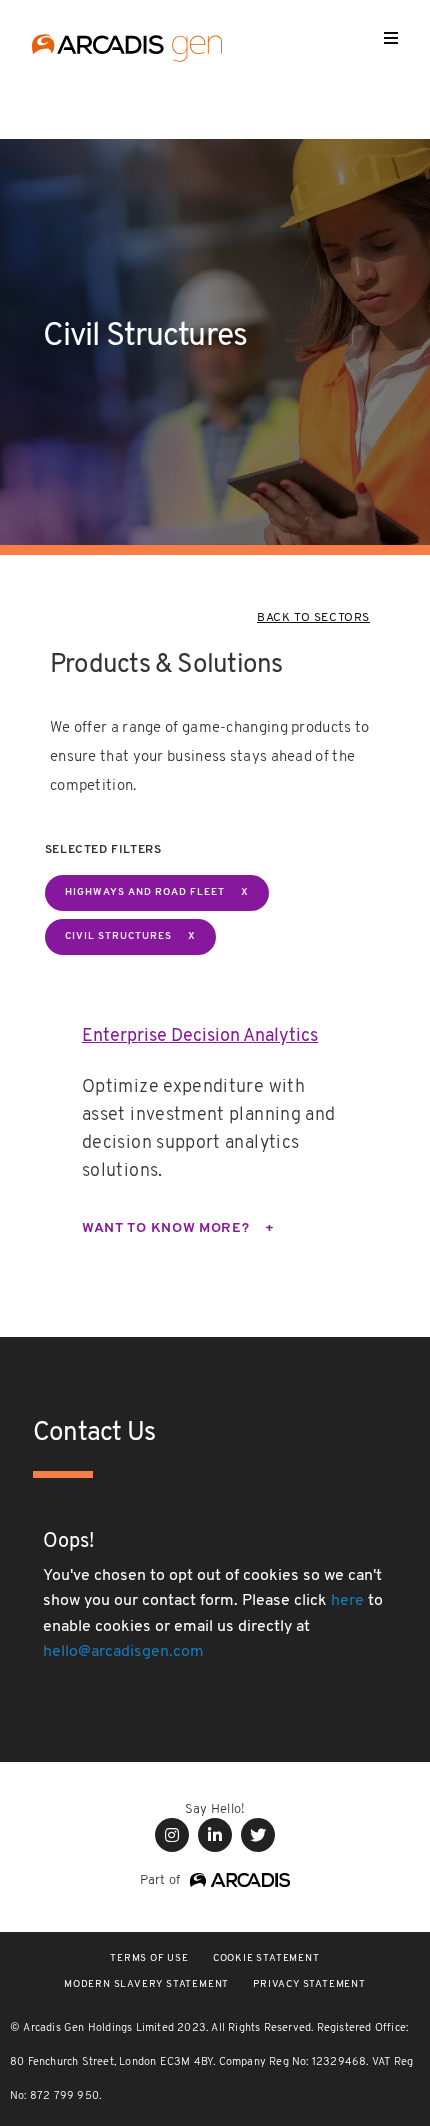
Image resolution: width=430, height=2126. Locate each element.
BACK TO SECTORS (313, 618)
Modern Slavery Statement (146, 1984)
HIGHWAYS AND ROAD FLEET (145, 892)
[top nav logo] (127, 51)
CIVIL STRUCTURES (118, 936)
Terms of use (149, 1958)
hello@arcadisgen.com (123, 1652)
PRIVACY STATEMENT (309, 1984)
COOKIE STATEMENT (266, 1958)
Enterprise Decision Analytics (200, 1037)
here (347, 1601)
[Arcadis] (235, 1880)
